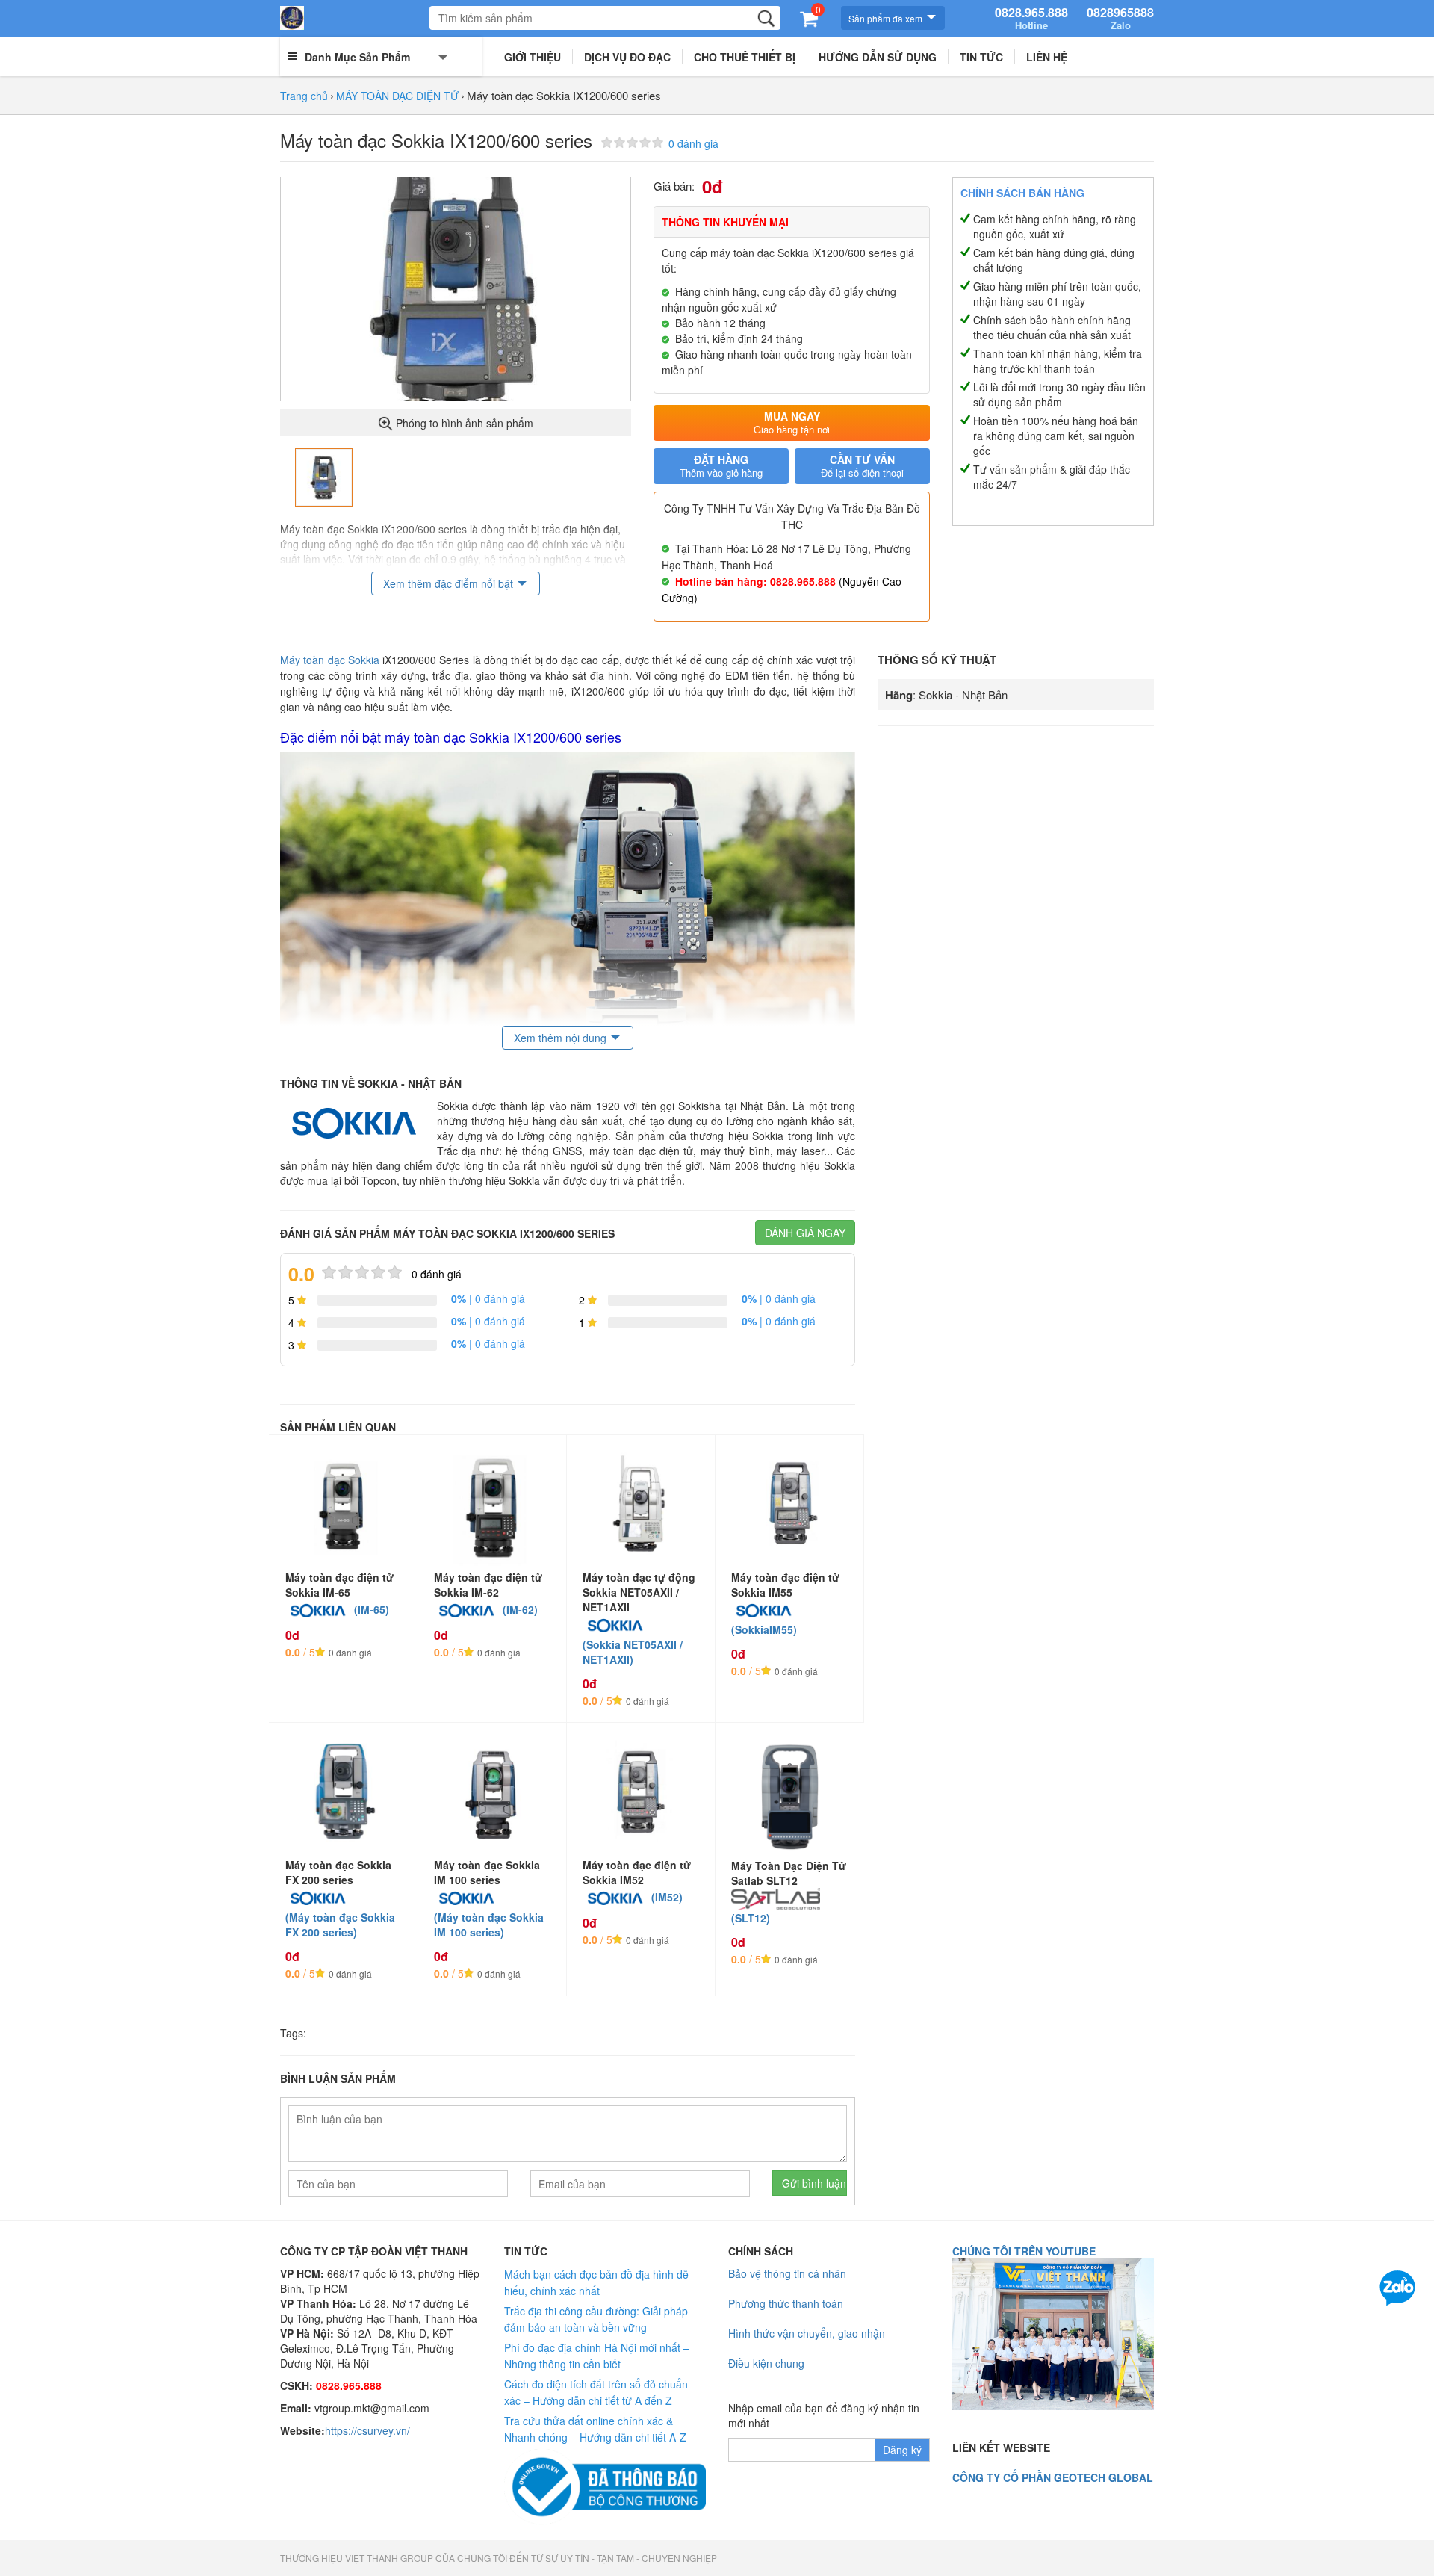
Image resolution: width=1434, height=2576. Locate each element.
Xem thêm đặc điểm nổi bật (448, 583)
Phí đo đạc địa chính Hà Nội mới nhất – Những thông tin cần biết (597, 2356)
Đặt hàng (721, 466)
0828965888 (1120, 19)
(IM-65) (372, 1609)
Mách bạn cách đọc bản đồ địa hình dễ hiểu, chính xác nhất (596, 2282)
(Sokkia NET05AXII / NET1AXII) (633, 1652)
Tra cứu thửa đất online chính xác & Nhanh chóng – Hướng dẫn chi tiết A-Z (595, 2429)
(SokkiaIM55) (764, 1629)
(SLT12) (751, 1918)
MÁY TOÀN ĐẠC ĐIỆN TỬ (397, 96)
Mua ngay (792, 422)
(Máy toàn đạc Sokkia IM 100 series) (489, 1925)
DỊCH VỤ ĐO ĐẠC (627, 57)
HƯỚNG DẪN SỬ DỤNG (878, 57)
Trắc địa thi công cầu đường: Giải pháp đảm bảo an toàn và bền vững (596, 2319)
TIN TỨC (981, 57)
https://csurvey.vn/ (367, 2430)
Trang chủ (304, 96)
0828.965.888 (1031, 19)
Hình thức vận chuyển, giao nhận (807, 2333)
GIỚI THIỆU (533, 57)
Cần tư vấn (862, 466)
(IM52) (667, 1897)
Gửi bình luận (814, 2183)
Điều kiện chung (766, 2363)
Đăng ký (902, 2450)
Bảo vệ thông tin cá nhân (787, 2273)
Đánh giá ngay (805, 1233)
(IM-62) (520, 1609)
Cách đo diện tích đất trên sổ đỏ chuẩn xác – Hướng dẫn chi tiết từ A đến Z (596, 2392)
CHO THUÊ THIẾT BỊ (745, 57)
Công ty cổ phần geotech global (1053, 2477)
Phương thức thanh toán (786, 2303)
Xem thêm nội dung (560, 1038)
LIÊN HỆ (1047, 57)
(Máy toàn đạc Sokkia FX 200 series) (340, 1925)
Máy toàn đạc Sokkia (330, 660)
